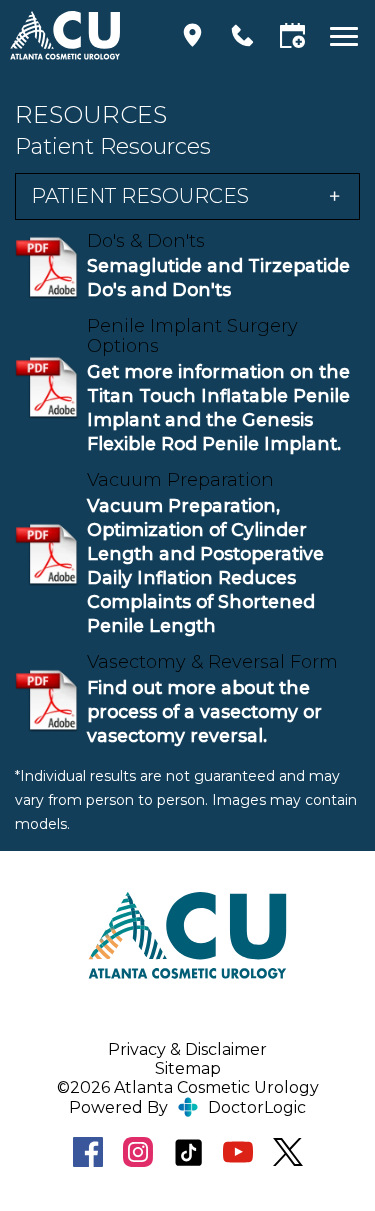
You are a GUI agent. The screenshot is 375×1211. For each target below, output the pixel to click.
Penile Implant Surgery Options (192, 336)
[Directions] (192, 35)
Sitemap (188, 1068)
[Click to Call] (242, 35)
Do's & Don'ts (146, 241)
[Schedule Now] (292, 35)
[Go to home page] (81, 35)
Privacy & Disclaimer (187, 1049)
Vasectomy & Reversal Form (212, 662)
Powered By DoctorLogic (187, 1107)
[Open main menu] (347, 35)
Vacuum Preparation (180, 480)
